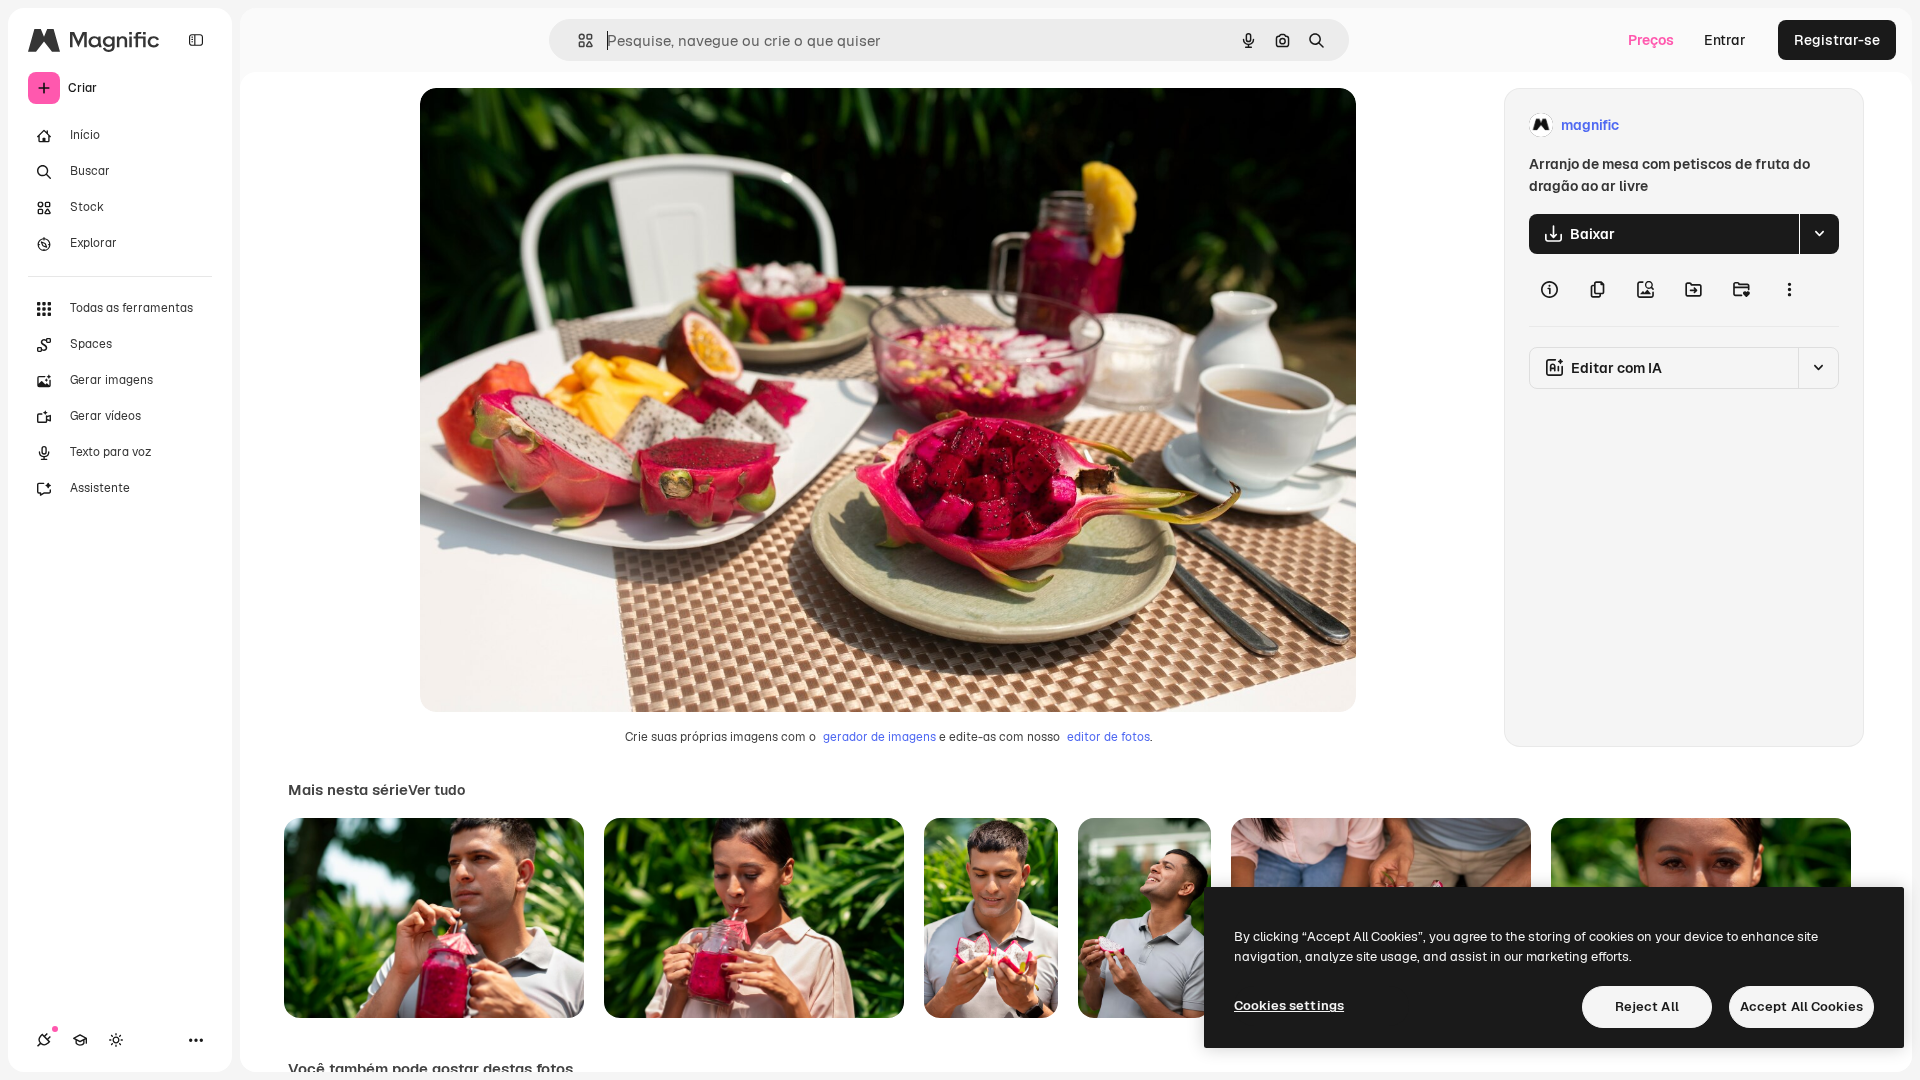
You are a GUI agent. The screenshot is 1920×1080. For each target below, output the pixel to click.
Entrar (1725, 40)
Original (548, 125)
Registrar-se (1837, 40)
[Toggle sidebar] (196, 40)
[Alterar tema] (116, 1040)
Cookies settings (1289, 1005)
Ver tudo (436, 790)
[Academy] (80, 1040)
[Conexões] (44, 1040)
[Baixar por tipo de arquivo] (1819, 234)
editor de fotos (1108, 737)
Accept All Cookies (1801, 1006)
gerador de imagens (879, 737)
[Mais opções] (1789, 290)
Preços (1651, 40)
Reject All (1647, 1006)
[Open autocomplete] (577, 40)
